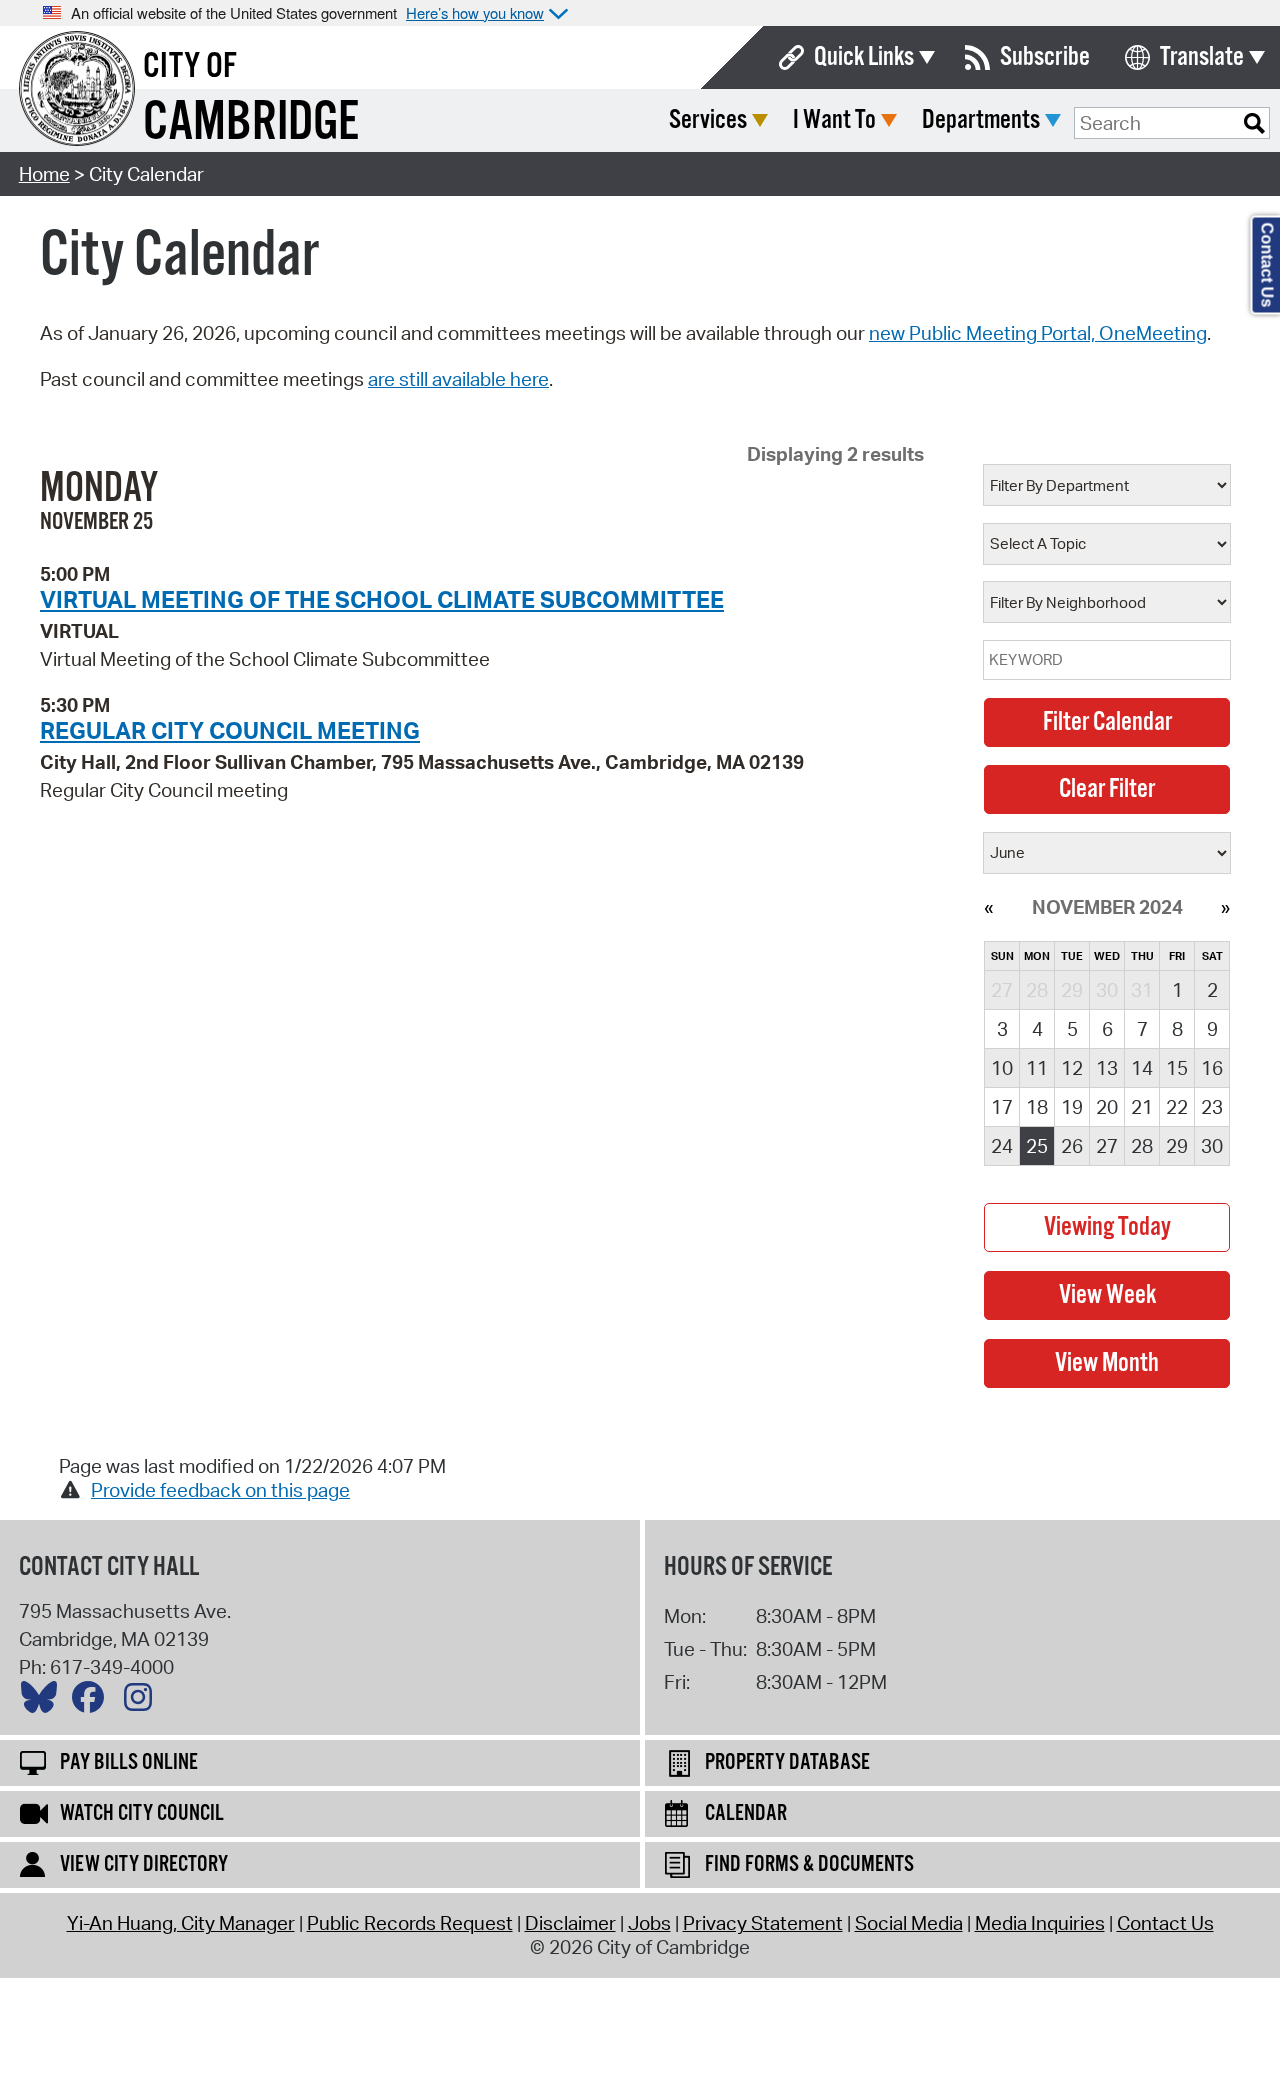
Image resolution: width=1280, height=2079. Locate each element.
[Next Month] (1225, 907)
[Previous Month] (988, 907)
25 (1037, 1146)
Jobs (649, 1923)
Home (44, 174)
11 (1037, 1068)
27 (1107, 1146)
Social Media (909, 1923)
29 (1177, 1146)
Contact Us (1165, 1923)
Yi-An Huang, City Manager (181, 1923)
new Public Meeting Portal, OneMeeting (1038, 333)
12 (1072, 1068)
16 (1212, 1068)
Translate (1202, 57)
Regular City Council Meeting (230, 730)
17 (1002, 1107)
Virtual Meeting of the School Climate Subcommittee (382, 599)
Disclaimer (570, 1923)
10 (1002, 1068)
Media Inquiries (1040, 1923)
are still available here (458, 379)
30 (1212, 1146)
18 (1037, 1107)
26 (1072, 1146)
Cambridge (251, 123)
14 (1142, 1068)
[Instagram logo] (143, 1702)
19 (1072, 1107)
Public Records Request (410, 1923)
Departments (981, 120)
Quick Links (864, 57)
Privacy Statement (763, 1923)
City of (190, 67)
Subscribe (1045, 57)
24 (1002, 1146)
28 (1142, 1146)
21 (1142, 1107)
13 (1107, 1068)
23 (1212, 1107)
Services (708, 120)
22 (1177, 1107)
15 (1177, 1068)
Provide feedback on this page (220, 1490)
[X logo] (44, 1702)
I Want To (834, 120)
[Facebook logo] (93, 1702)
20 (1107, 1107)
